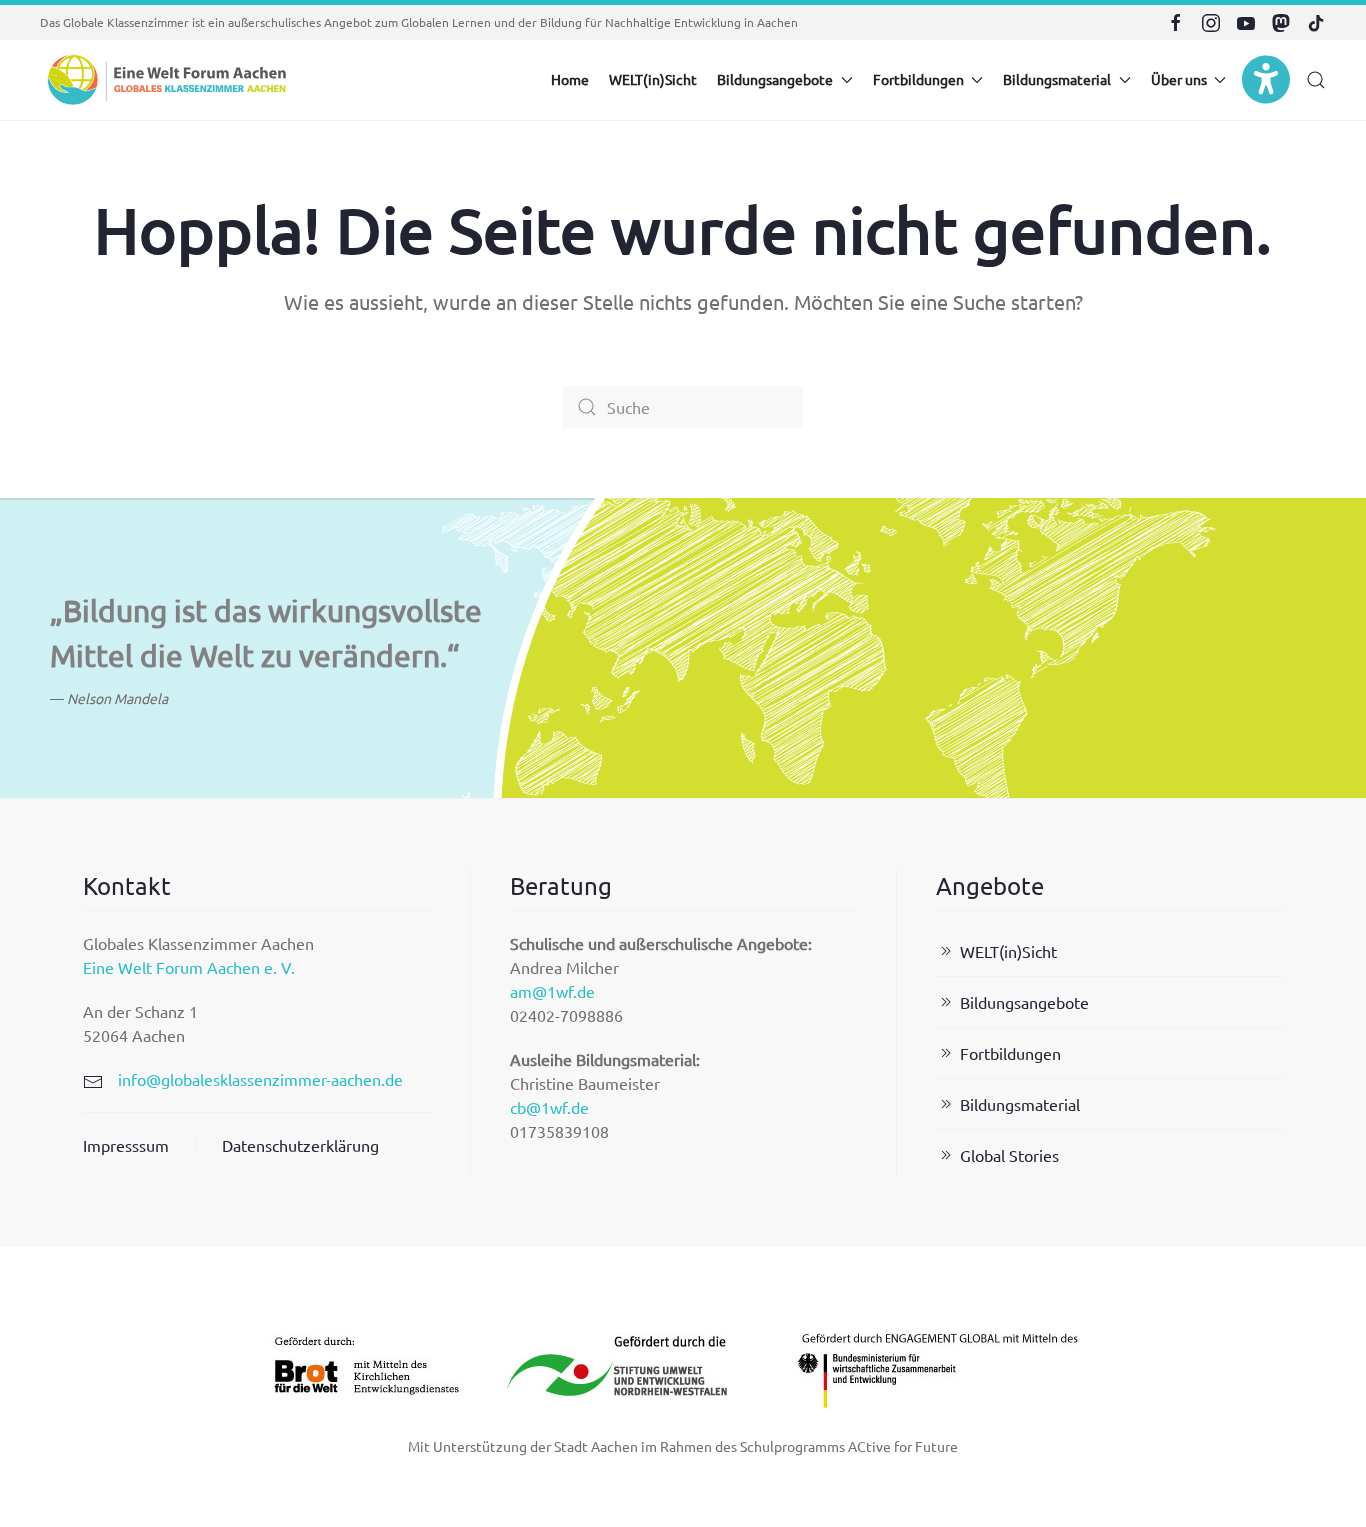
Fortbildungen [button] (918, 79)
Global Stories (1009, 1155)
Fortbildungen (1010, 1053)
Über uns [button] (1179, 79)
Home (570, 79)
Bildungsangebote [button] (775, 79)
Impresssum (126, 1145)
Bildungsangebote (1024, 1002)
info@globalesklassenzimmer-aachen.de (260, 1079)
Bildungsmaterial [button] (1057, 79)
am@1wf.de (552, 991)
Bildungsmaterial (1020, 1104)
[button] (1316, 80)
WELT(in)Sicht (653, 79)
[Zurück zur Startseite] (165, 80)
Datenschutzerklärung (300, 1145)
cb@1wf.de (549, 1107)
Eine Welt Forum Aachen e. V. (189, 967)
